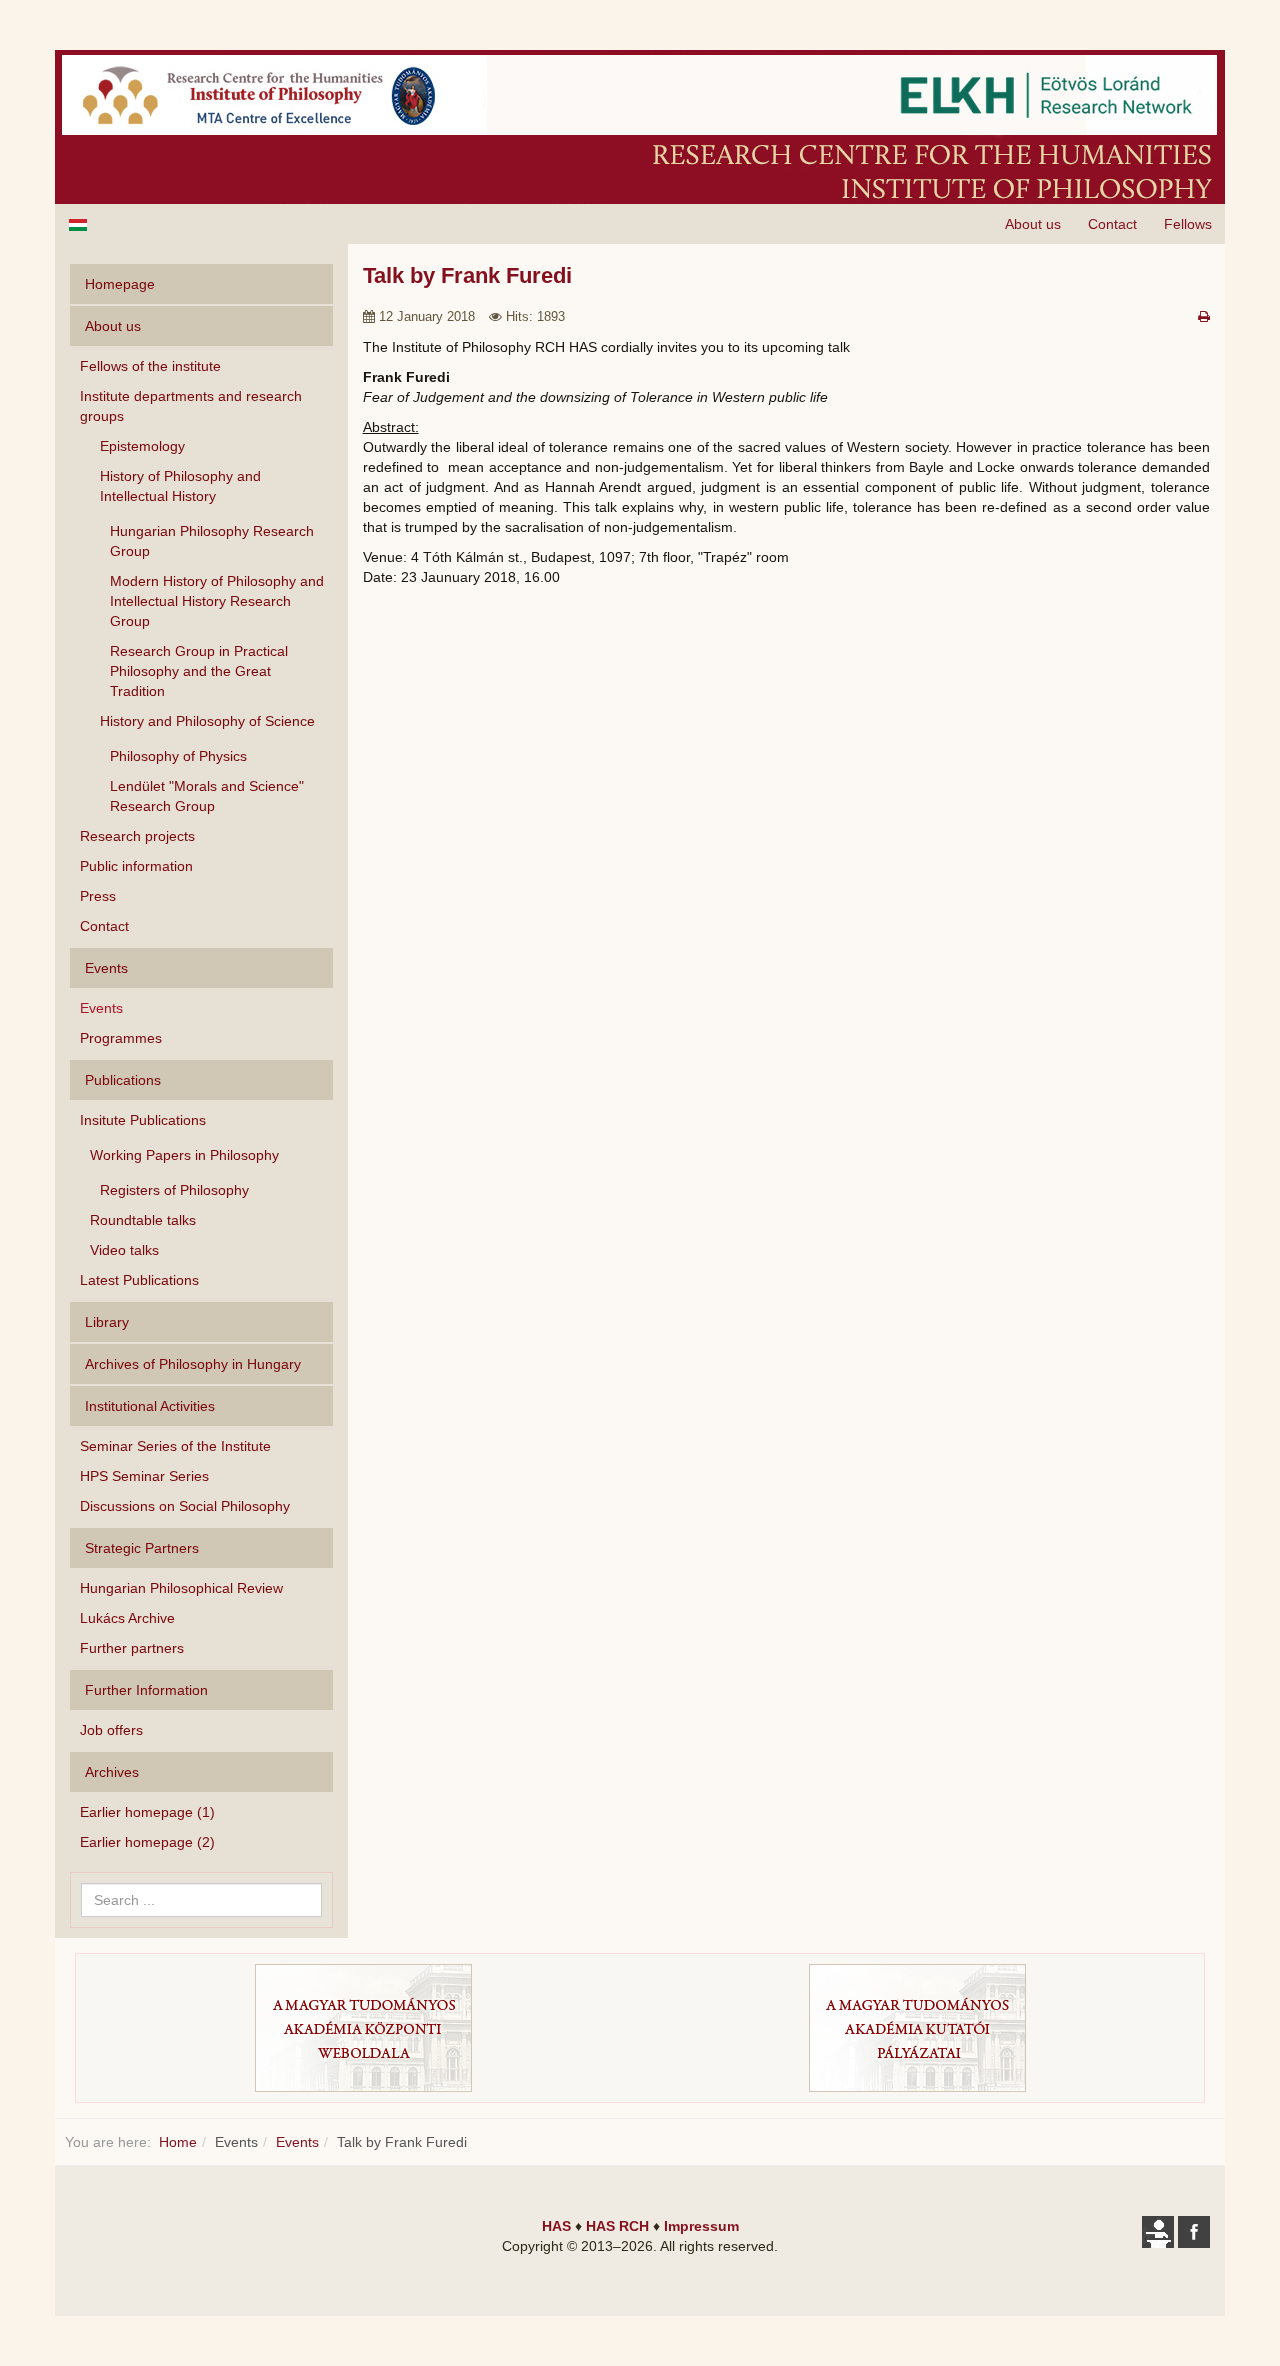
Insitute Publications (143, 1120)
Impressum (701, 2226)
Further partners (132, 1648)
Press (98, 896)
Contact (1112, 224)
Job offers (111, 1730)
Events (101, 1008)
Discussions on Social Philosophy (185, 1506)
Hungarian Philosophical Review (181, 1588)
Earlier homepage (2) (147, 1842)
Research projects (137, 836)
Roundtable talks (143, 1220)
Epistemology (142, 446)
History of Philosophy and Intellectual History (180, 486)
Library (107, 1322)
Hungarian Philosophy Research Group (212, 541)
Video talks (124, 1250)
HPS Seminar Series (144, 1476)
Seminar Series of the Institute (175, 1446)
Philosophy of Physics (178, 756)
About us (1033, 224)
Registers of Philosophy (174, 1190)
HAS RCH (617, 2226)
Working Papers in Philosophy (184, 1155)
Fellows (1188, 224)
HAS (556, 2226)
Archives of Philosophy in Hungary (193, 1364)
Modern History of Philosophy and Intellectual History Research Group (217, 601)
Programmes (121, 1038)
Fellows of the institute (150, 366)
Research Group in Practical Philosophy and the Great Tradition (199, 671)
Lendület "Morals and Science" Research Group (207, 796)
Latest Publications (139, 1280)
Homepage (120, 284)
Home (178, 2142)
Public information (136, 866)
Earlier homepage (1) (147, 1812)
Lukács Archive (127, 1618)
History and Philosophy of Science (207, 721)
